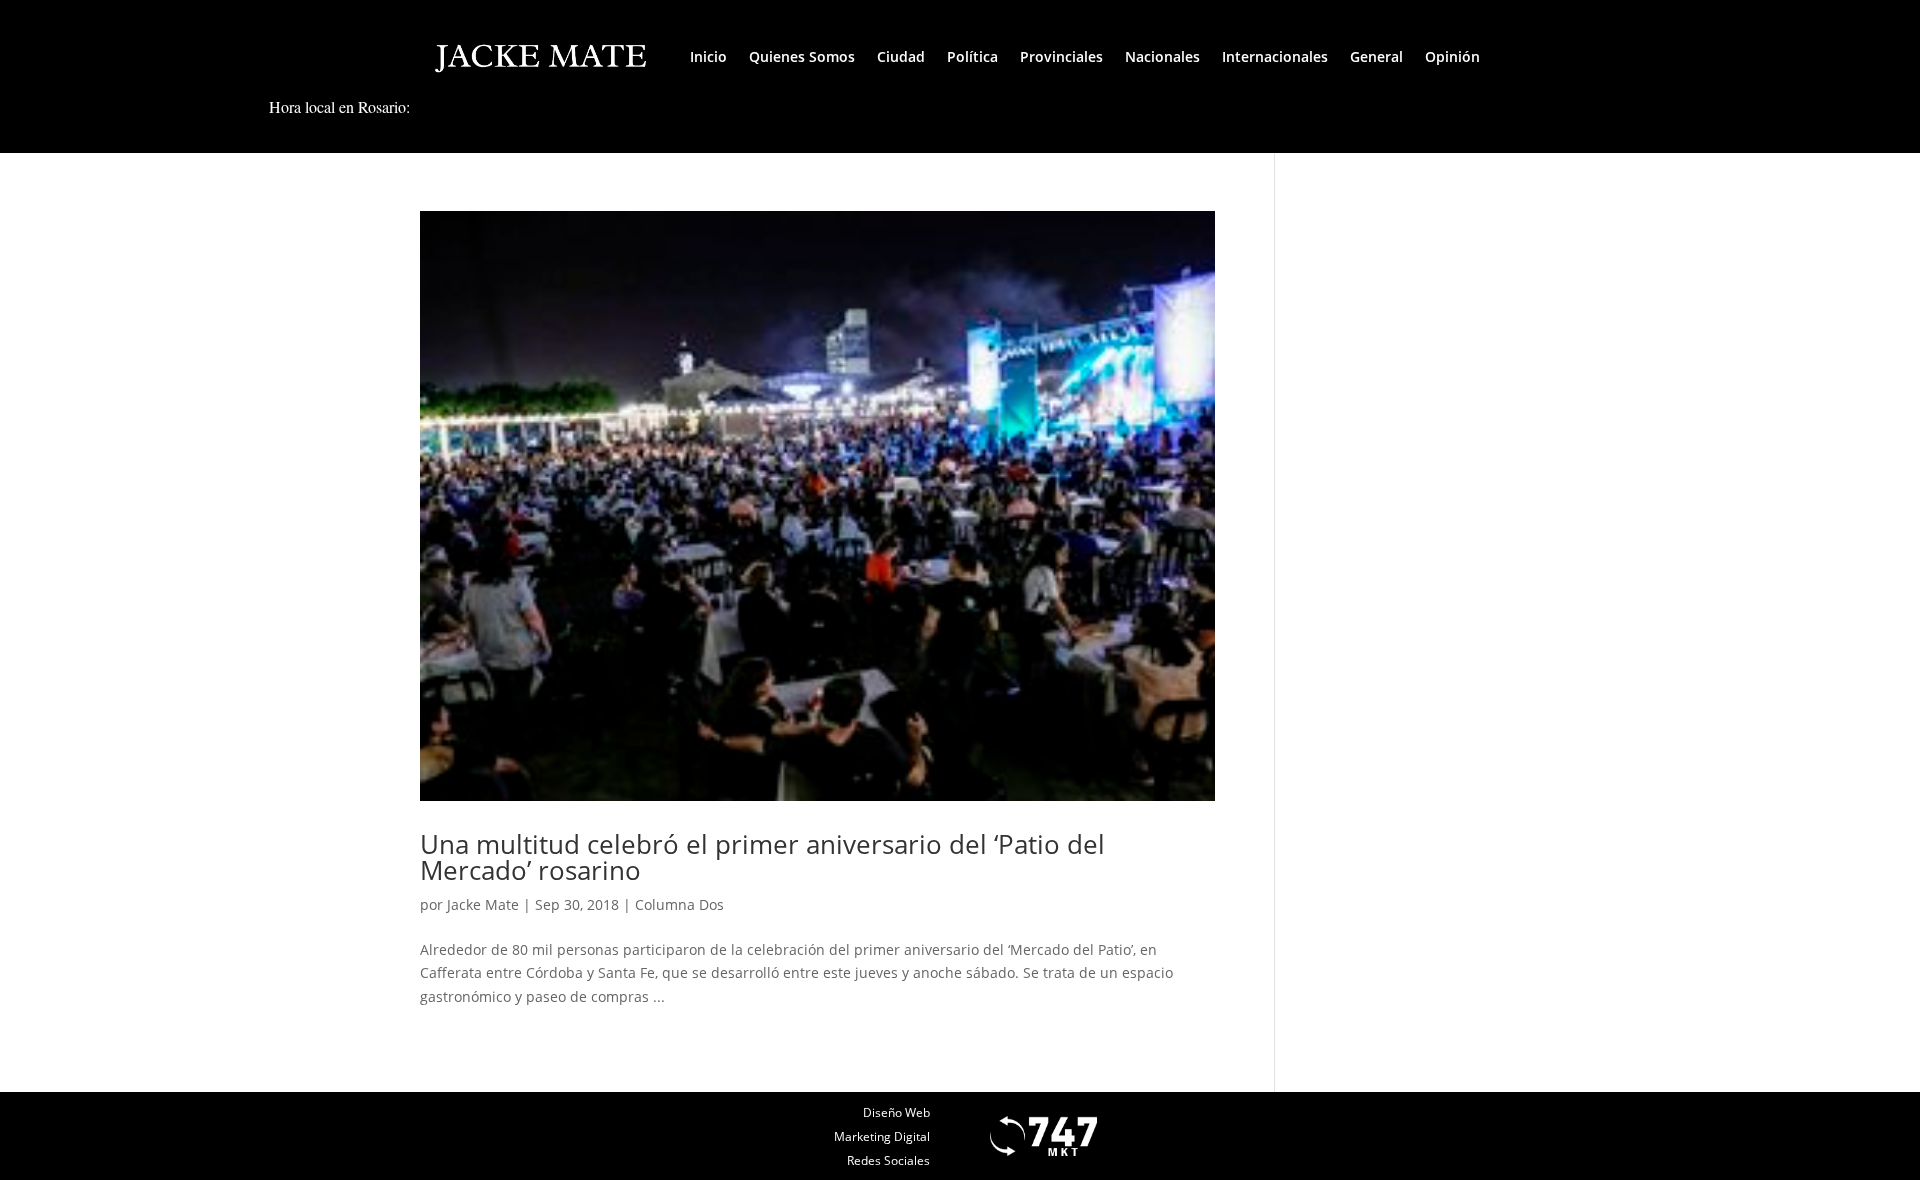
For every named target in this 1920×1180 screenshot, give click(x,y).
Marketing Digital (882, 1136)
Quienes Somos (802, 56)
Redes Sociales (888, 1160)
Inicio (708, 56)
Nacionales (1162, 56)
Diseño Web (896, 1112)
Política (972, 56)
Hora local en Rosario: (339, 106)
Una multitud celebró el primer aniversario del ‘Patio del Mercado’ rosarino (762, 857)
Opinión (1452, 56)
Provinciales (1061, 56)
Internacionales (1275, 56)
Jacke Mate (483, 904)
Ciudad (901, 56)
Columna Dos (679, 904)
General (1376, 56)
